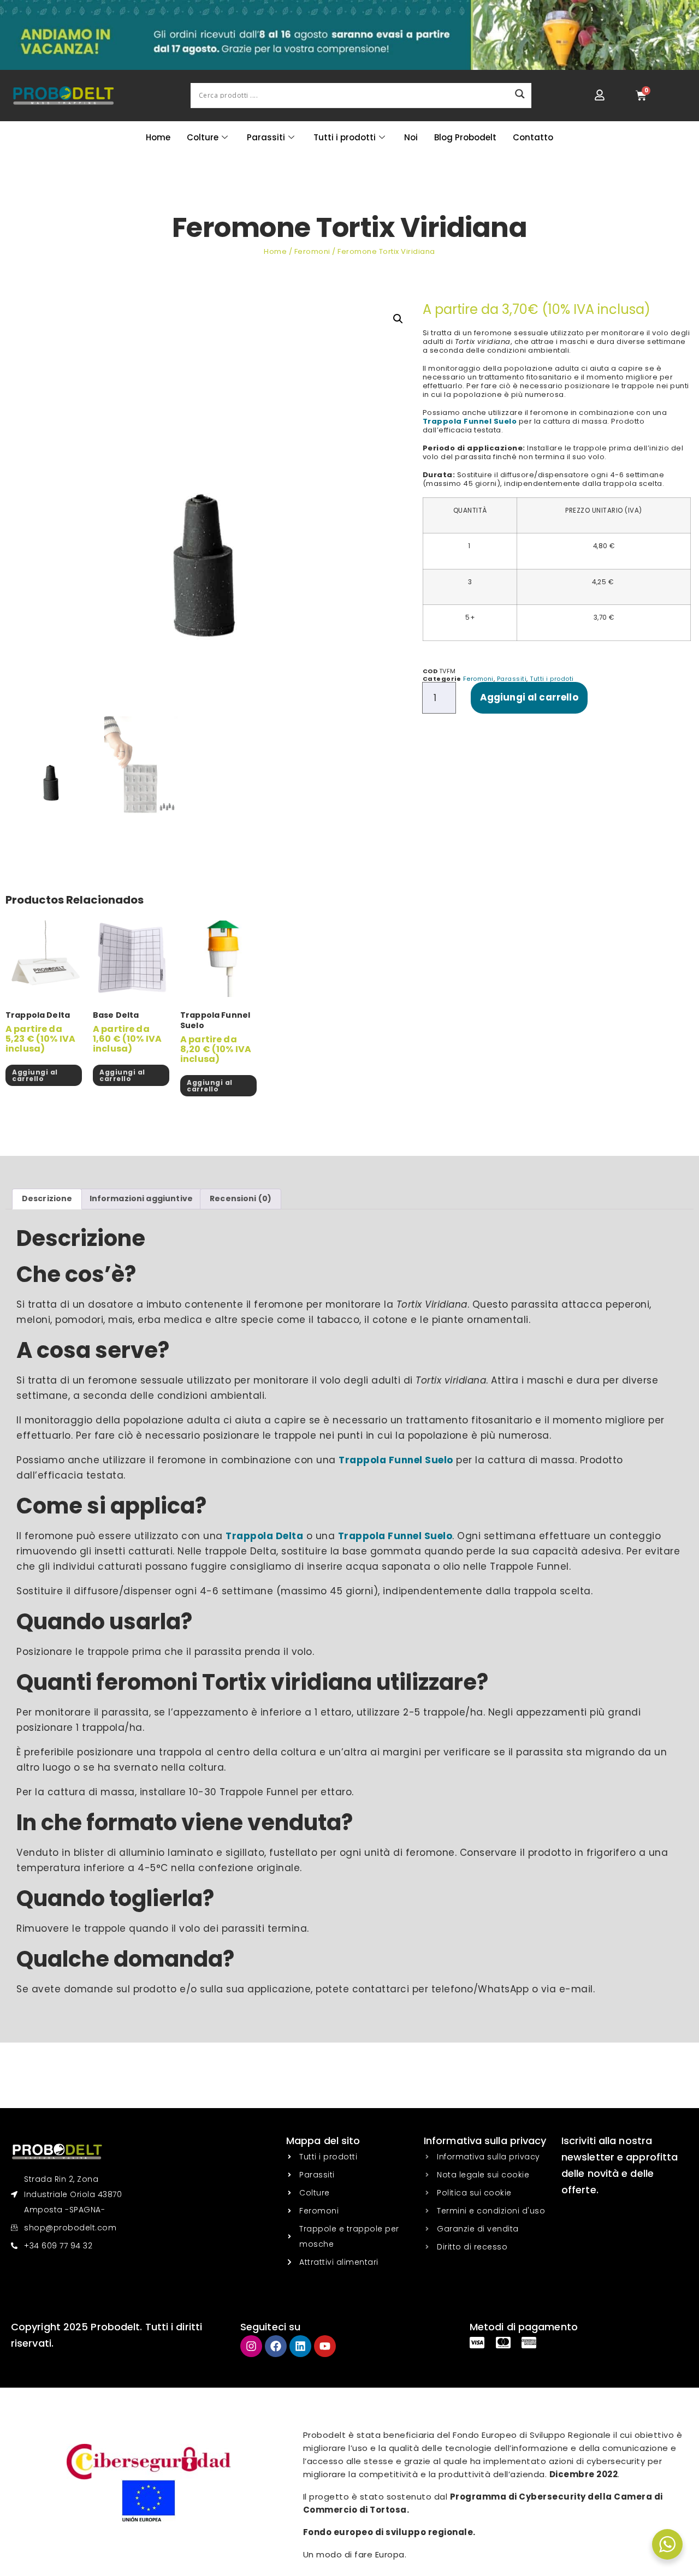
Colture (203, 137)
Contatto (533, 137)
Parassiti (266, 137)
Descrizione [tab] (47, 1198)
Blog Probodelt (465, 137)
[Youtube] (325, 2346)
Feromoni (312, 251)
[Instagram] (251, 2346)
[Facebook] (276, 2346)
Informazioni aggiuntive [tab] (141, 1198)
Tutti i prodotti (345, 137)
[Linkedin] (300, 2346)
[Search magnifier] (520, 94)
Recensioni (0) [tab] (241, 1198)
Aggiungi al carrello (529, 697)
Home (158, 137)
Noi (411, 137)
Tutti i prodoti (552, 679)
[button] (398, 319)
